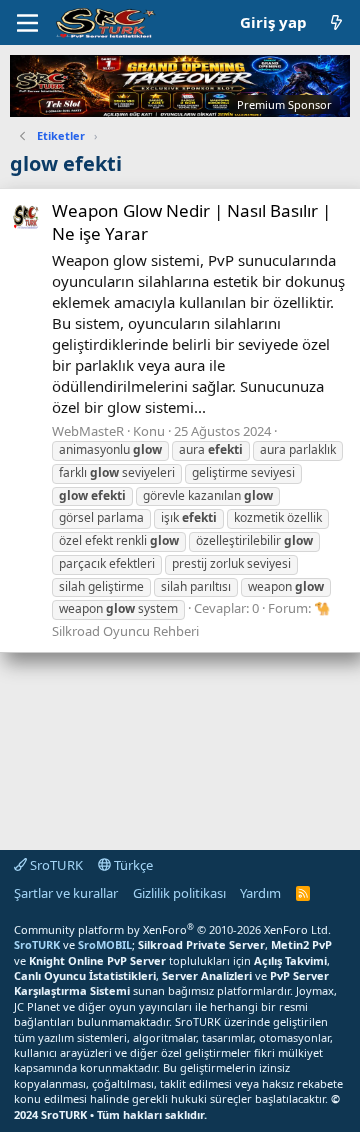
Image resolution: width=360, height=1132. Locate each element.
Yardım (260, 893)
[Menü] (27, 23)
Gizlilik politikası (179, 893)
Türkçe (132, 865)
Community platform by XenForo (172, 929)
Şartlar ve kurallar (66, 893)
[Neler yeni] (336, 22)
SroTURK (55, 865)
